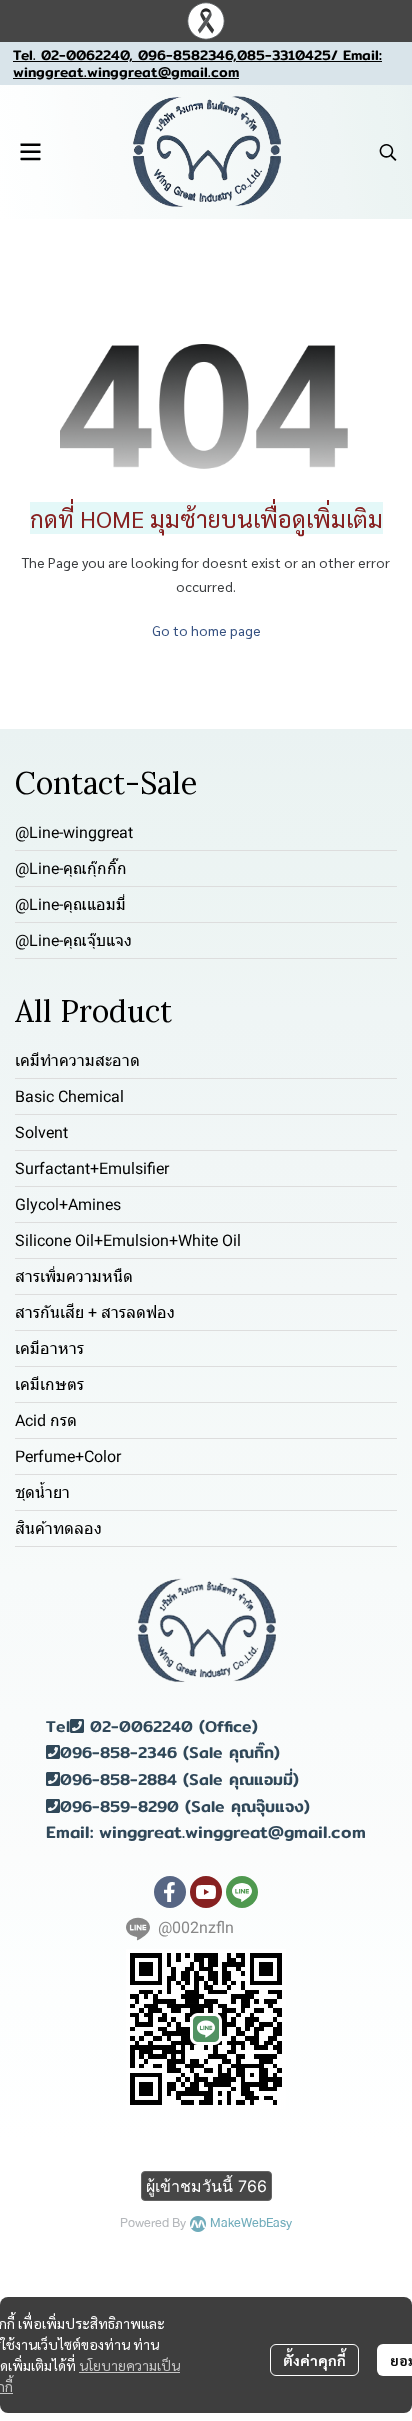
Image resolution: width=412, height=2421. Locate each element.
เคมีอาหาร (49, 1348)
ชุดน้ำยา (42, 1492)
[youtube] (206, 1892)
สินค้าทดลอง (58, 1528)
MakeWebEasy (251, 2223)
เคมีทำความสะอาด (77, 1060)
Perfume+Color (68, 1456)
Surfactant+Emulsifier (92, 1168)
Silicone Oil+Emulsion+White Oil (128, 1240)
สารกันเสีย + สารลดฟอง (95, 1312)
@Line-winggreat (74, 832)
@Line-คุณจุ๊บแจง (73, 940)
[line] (242, 1892)
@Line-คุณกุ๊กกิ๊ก (71, 868)
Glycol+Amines (68, 1204)
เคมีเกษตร (49, 1384)
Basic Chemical (69, 1096)
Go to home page (206, 630)
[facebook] (170, 1892)
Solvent (41, 1132)
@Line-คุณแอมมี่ (70, 904)
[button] (388, 152)
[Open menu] (30, 152)
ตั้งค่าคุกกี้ (314, 2360)
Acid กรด (46, 1420)
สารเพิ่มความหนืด (74, 1276)
